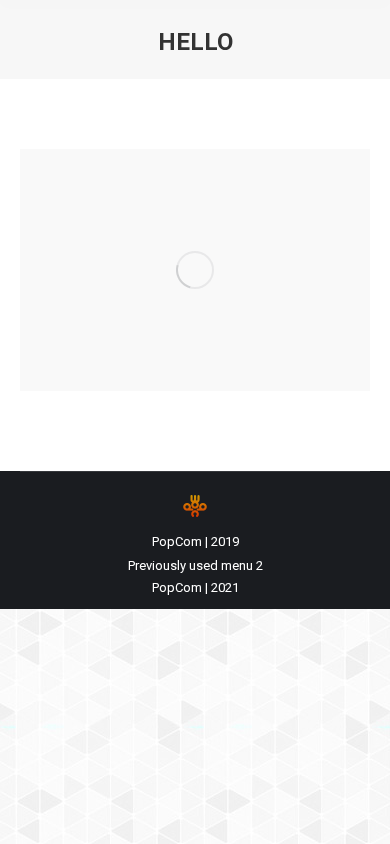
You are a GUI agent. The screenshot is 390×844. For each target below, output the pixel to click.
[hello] (195, 270)
